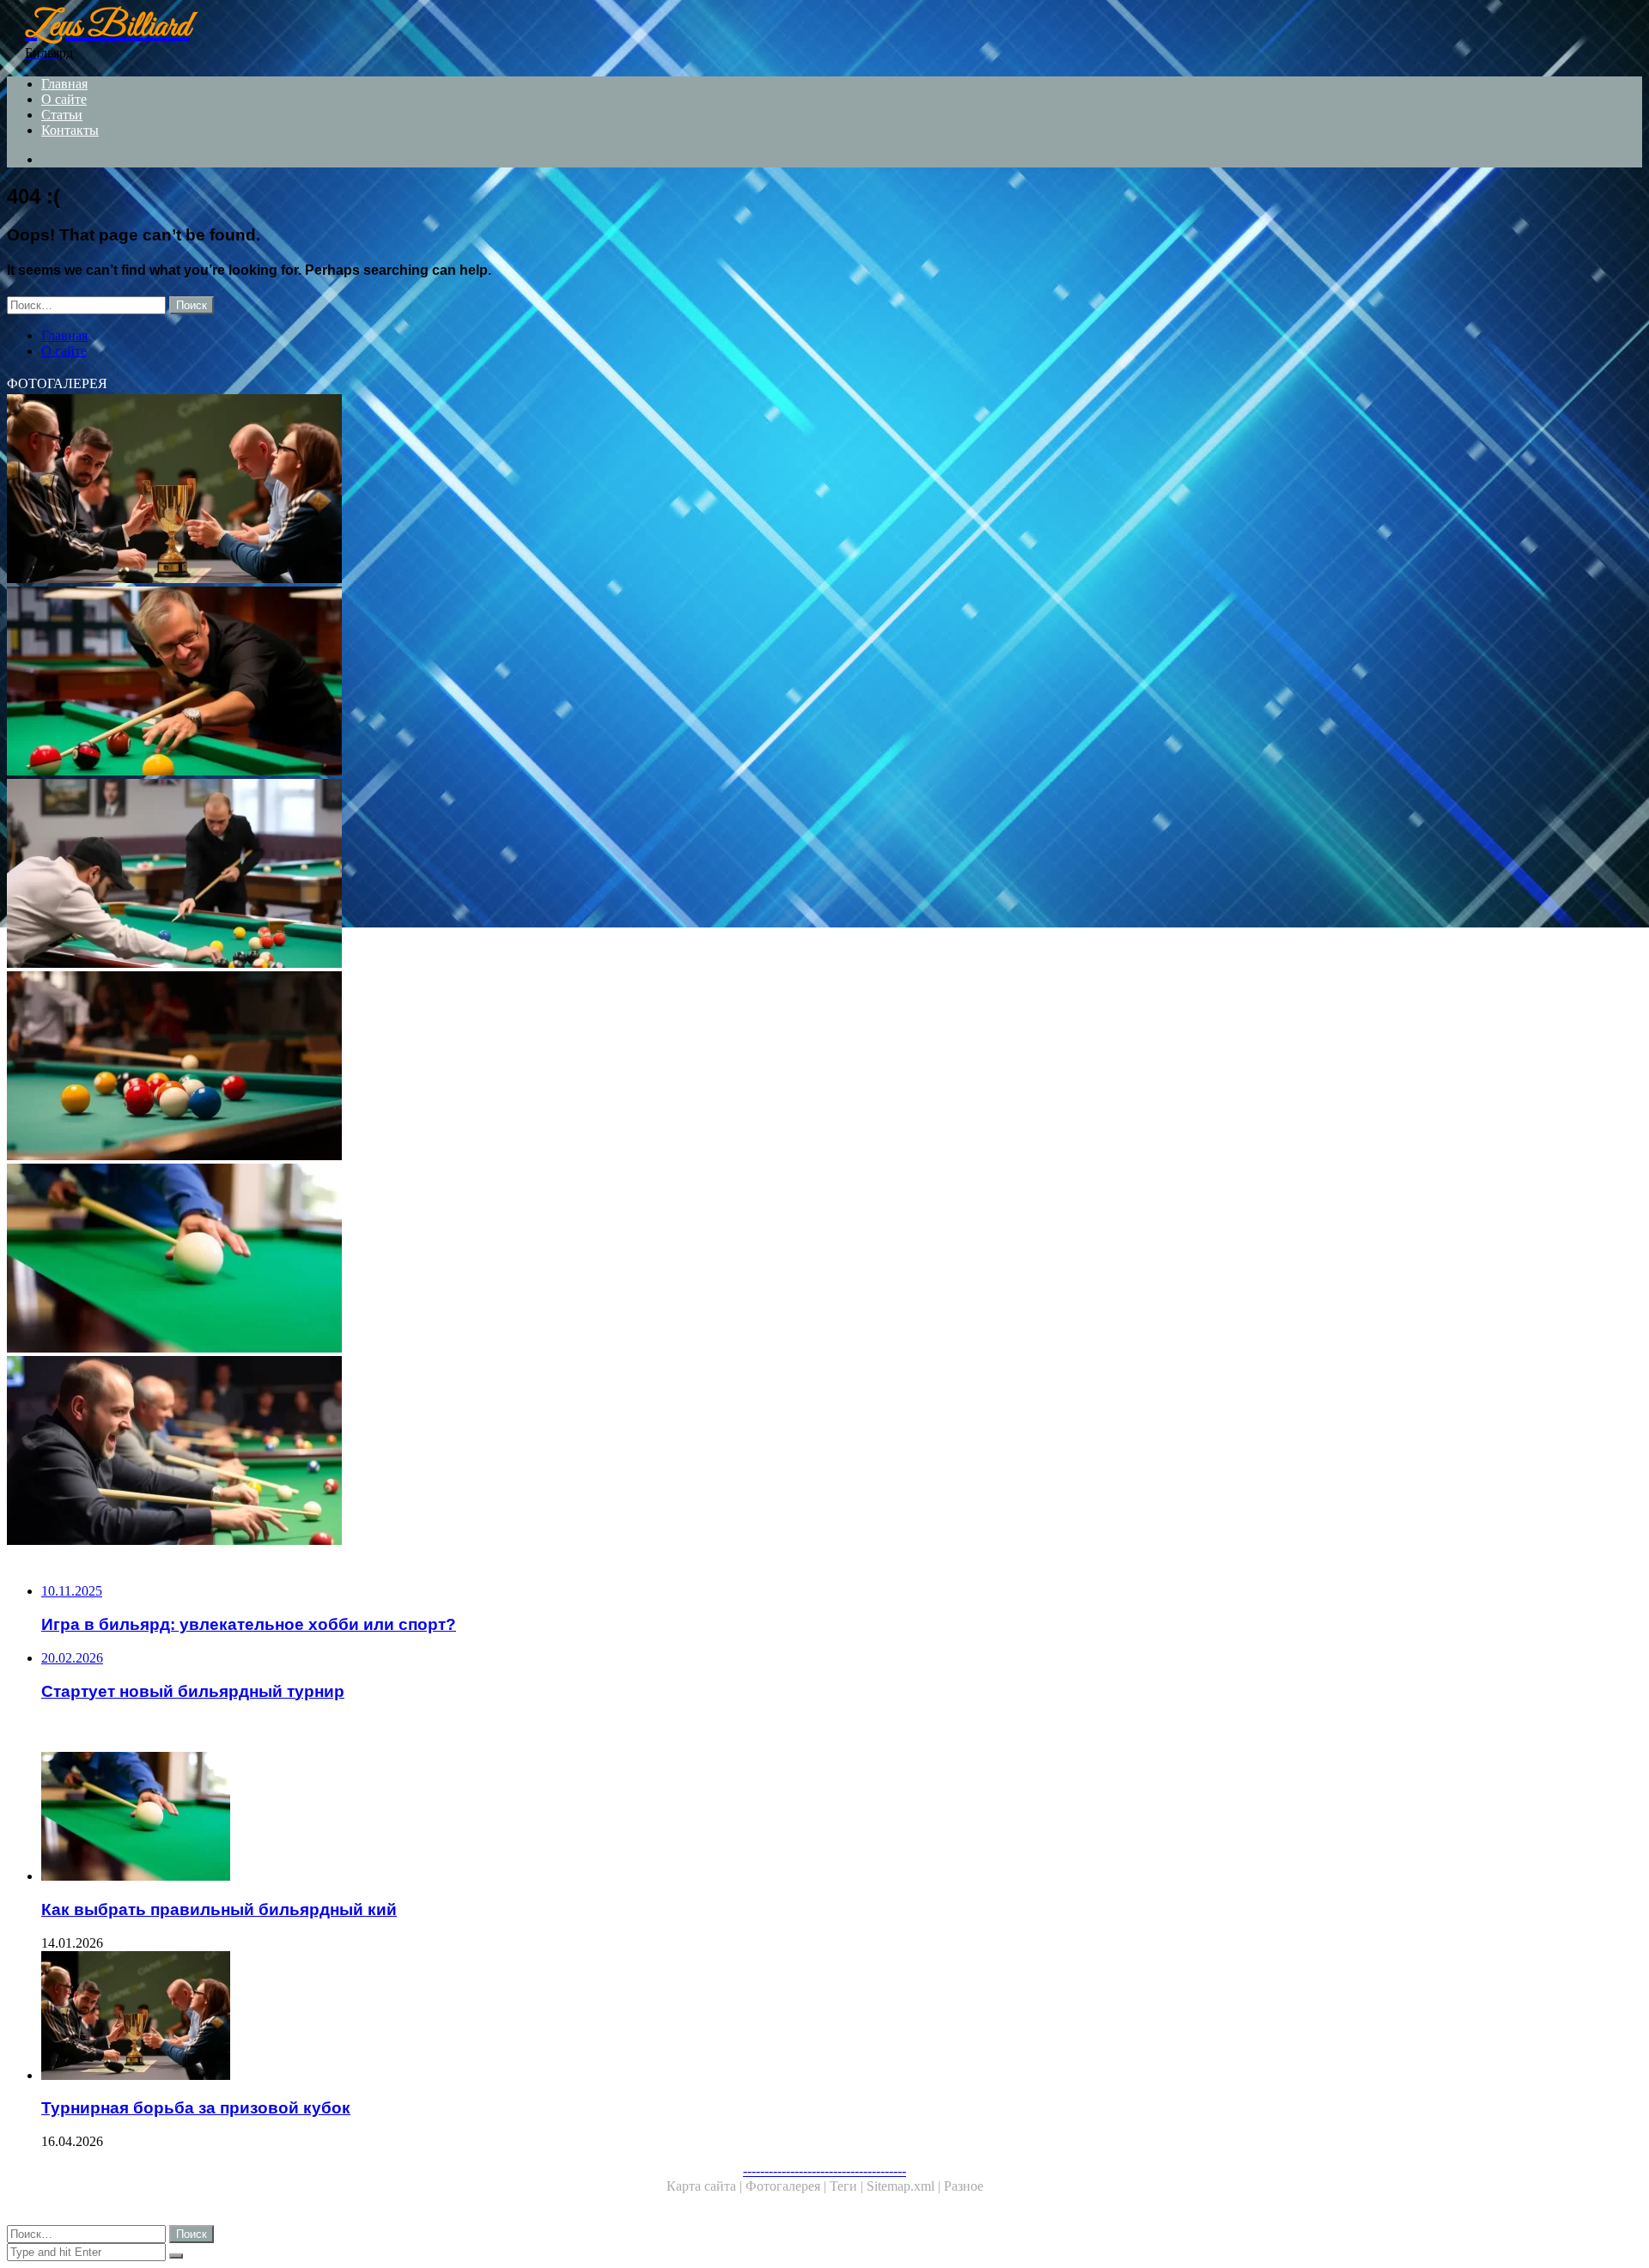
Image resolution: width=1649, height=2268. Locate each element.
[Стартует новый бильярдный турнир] (522, 875)
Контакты (70, 130)
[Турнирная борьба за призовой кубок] (522, 490)
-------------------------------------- (824, 2171)
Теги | (848, 2186)
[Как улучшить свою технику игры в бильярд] (522, 683)
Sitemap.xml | (905, 2186)
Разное (964, 2186)
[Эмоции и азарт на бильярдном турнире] (522, 1452)
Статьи (62, 115)
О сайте (64, 99)
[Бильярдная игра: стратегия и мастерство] (522, 1067)
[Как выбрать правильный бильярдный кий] (522, 1260)
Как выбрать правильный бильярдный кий (219, 1909)
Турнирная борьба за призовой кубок (196, 2108)
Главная (64, 84)
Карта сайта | (706, 2186)
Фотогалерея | (788, 2186)
